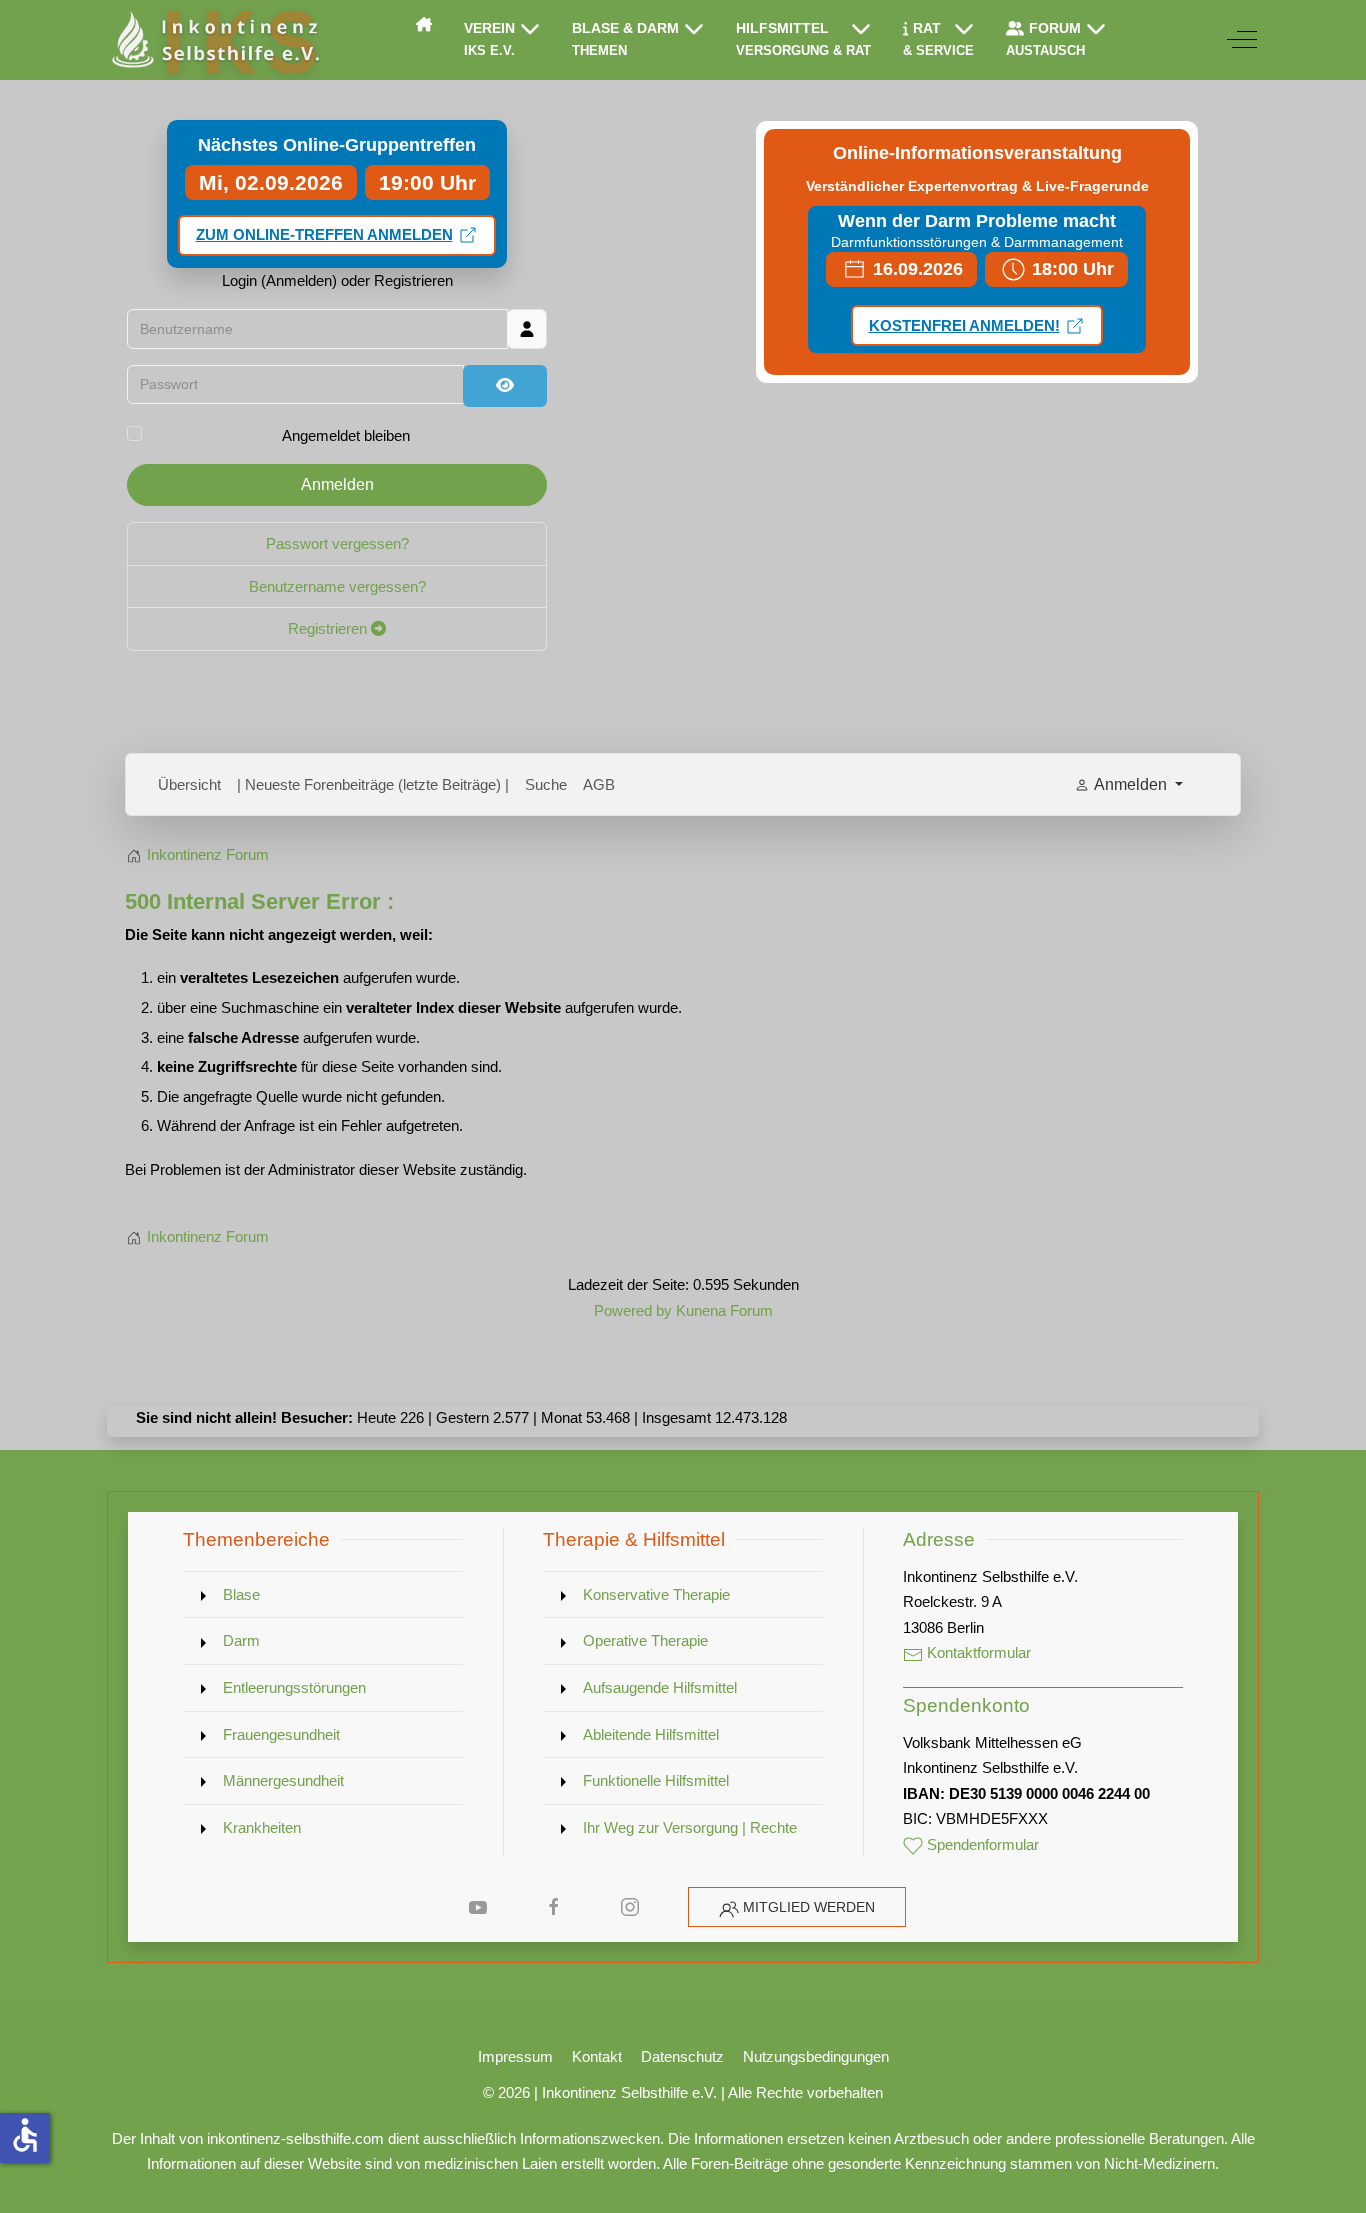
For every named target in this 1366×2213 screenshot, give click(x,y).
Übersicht (189, 784)
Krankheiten (262, 1827)
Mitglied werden (809, 1907)
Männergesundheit (283, 1780)
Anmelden (337, 484)
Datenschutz (682, 2056)
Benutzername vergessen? (337, 586)
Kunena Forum (724, 1310)
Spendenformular (981, 1844)
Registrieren (329, 628)
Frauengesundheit (281, 1734)
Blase (241, 1594)
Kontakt (597, 2056)
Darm (241, 1640)
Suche (546, 784)
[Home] (424, 24)
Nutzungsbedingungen (816, 2056)
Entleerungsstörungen (294, 1687)
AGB (599, 784)
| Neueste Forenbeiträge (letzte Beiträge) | (373, 784)
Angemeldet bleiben (346, 435)
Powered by (633, 1310)
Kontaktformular (977, 1652)
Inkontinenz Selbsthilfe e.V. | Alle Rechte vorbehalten (712, 2092)
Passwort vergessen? (337, 543)
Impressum (515, 2056)
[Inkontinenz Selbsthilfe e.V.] (213, 40)
